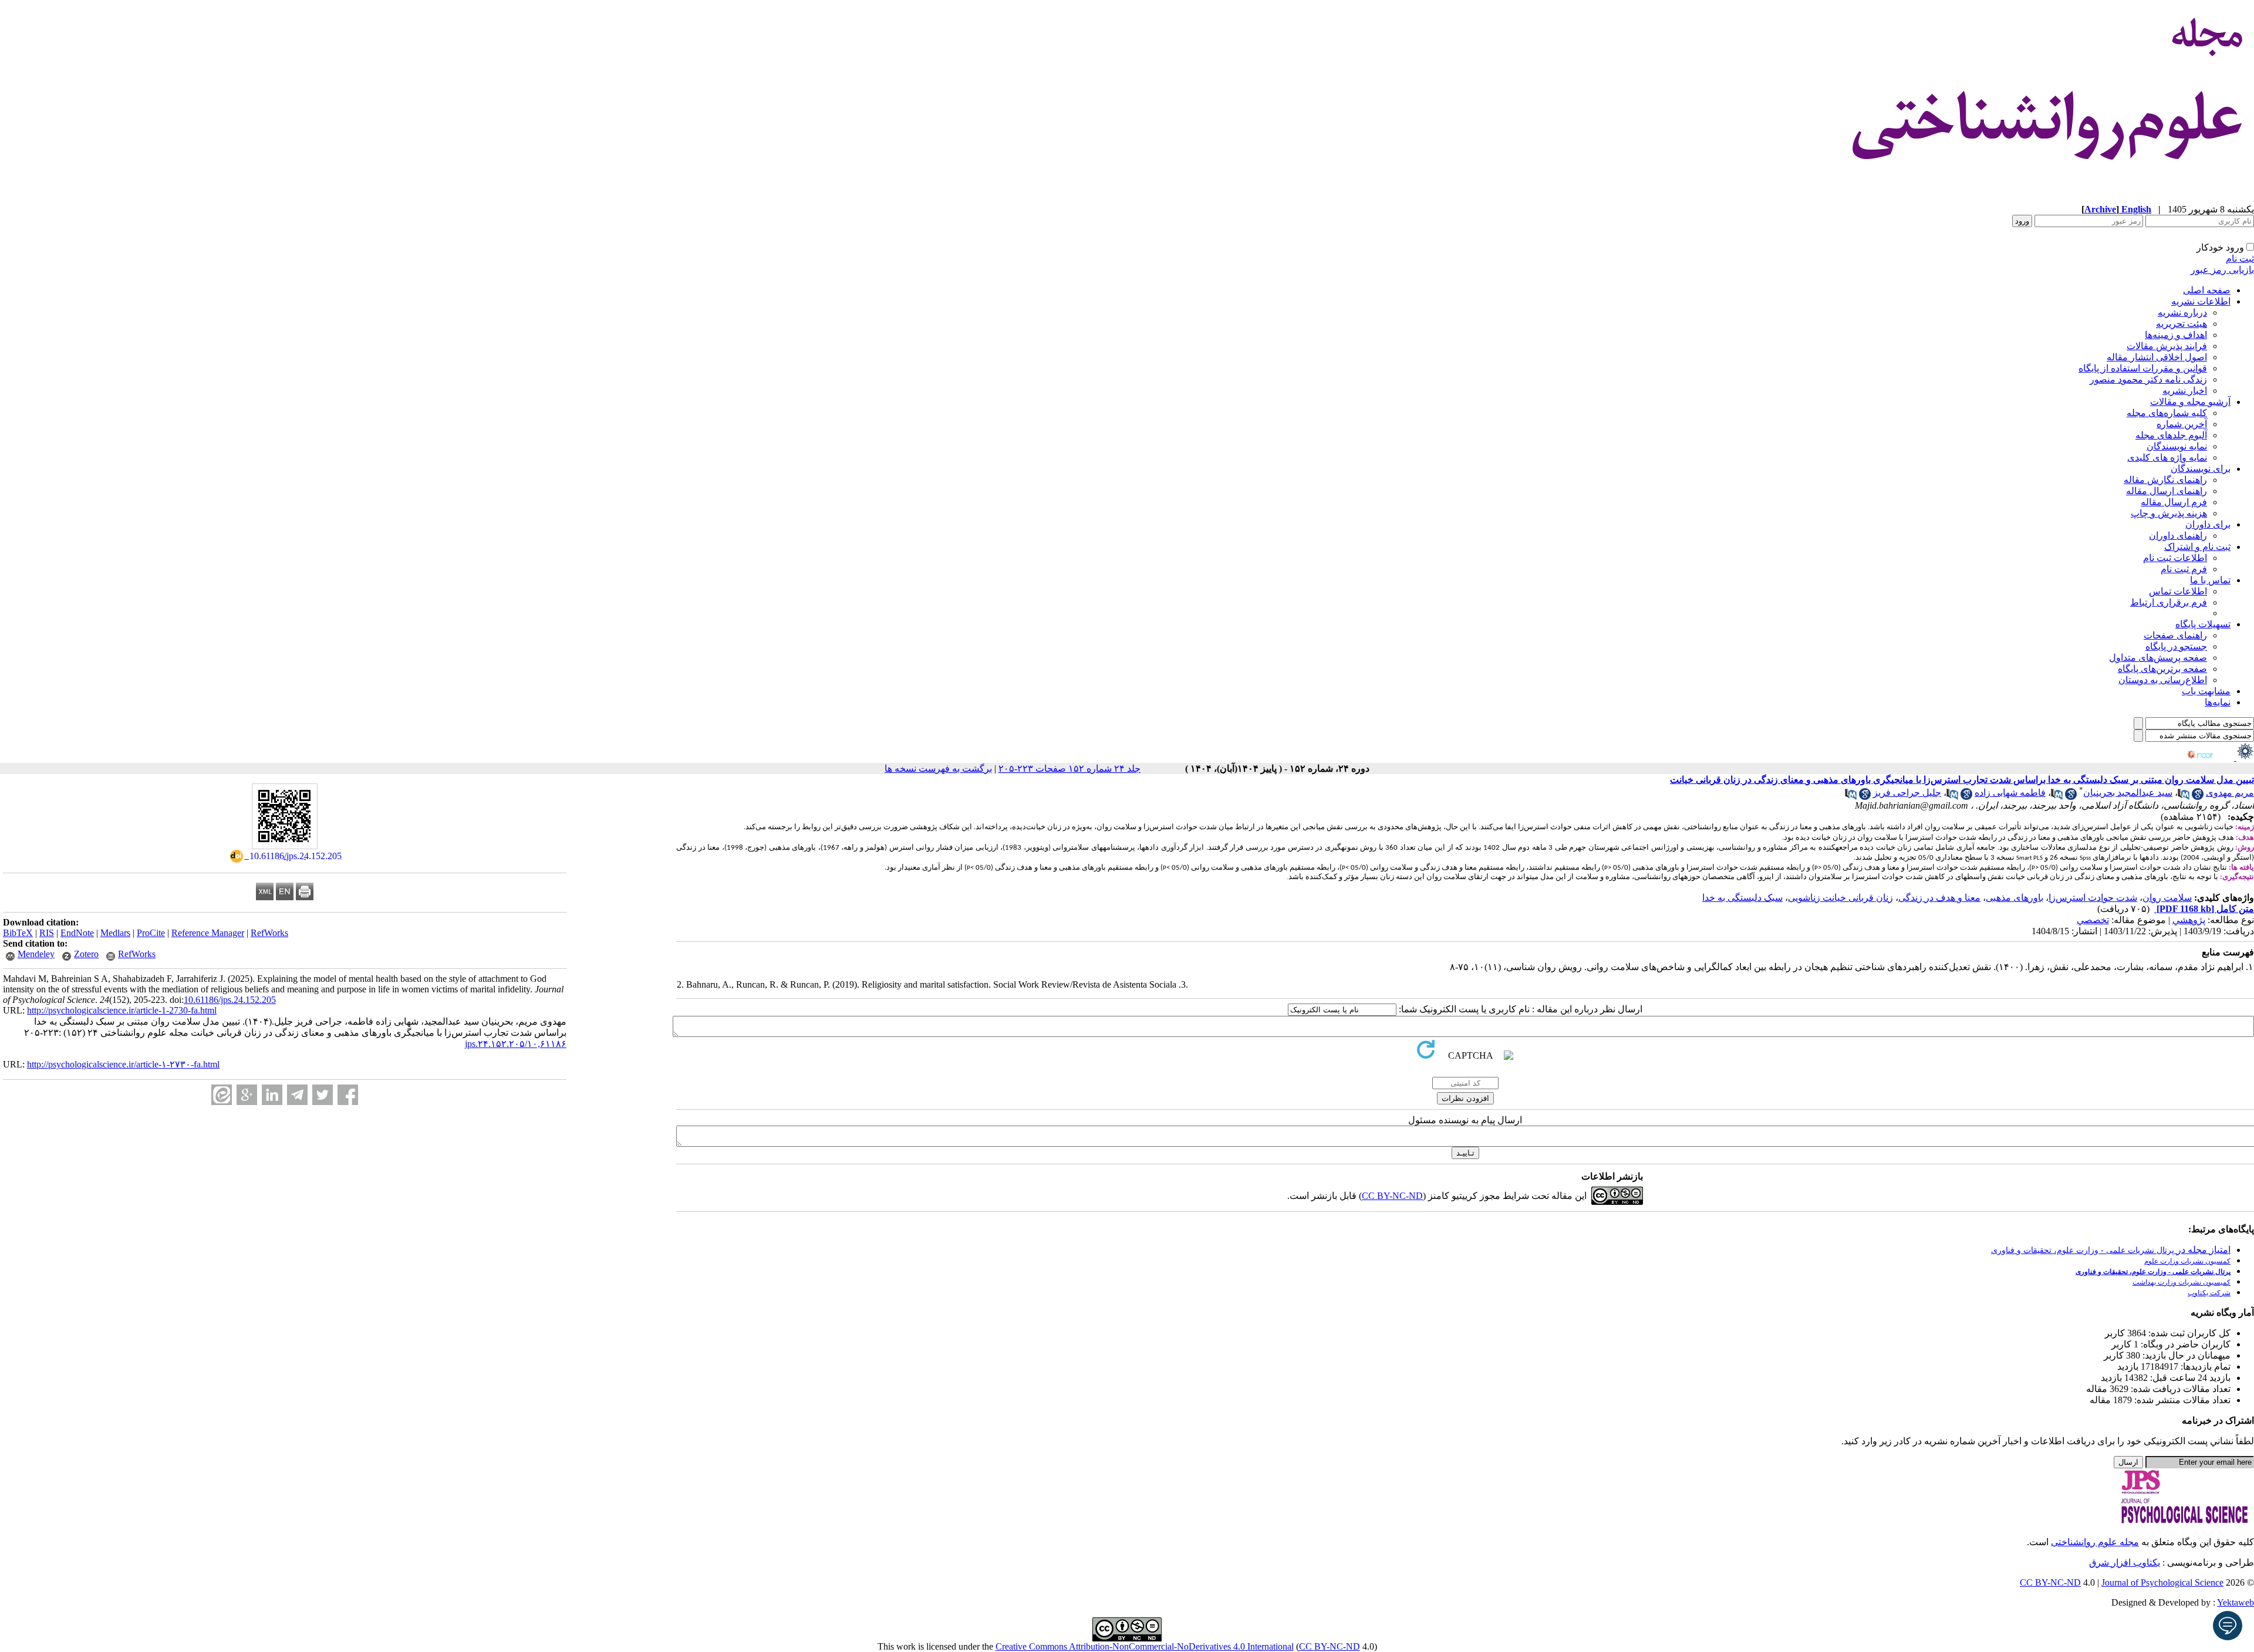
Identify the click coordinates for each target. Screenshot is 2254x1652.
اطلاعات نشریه (2201, 301)
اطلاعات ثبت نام (2175, 558)
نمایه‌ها (2218, 702)
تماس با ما (2210, 580)
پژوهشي (2189, 920)
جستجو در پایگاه (2176, 646)
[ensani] (2244, 757)
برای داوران (2208, 524)
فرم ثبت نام (2184, 569)
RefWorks (269, 933)
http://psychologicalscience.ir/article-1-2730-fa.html (122, 1010)
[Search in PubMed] (2184, 797)
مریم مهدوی (2230, 793)
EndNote (77, 933)
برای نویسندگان (2201, 469)
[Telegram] (297, 1095)
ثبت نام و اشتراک (2197, 547)
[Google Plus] (247, 1095)
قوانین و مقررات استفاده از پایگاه (2143, 368)
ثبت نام (2240, 259)
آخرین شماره (2182, 424)
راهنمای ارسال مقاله (2167, 491)
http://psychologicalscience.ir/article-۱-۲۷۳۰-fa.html (123, 1064)
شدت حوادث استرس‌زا (2093, 898)
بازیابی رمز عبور (2222, 270)
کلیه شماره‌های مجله (2167, 413)
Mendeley (36, 954)
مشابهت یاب (2206, 691)
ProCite (151, 933)
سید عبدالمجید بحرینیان (2128, 793)
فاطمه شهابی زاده (2010, 793)
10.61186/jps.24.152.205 (230, 1000)
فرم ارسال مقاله (2174, 502)
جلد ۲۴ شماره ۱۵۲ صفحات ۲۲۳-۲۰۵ (1069, 768)
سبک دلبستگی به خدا (1742, 898)
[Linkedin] (272, 1095)
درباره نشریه (2182, 313)
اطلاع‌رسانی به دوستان (2163, 680)
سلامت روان (2167, 898)
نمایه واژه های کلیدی (2167, 457)
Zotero (86, 954)
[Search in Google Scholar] (2198, 797)
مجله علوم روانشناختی (2095, 1542)
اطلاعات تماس (2178, 591)
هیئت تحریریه (2182, 324)
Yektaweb (2236, 1602)
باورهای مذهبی (2015, 898)
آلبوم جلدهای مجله (2171, 435)
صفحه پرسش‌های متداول (2158, 658)
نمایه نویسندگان (2177, 446)
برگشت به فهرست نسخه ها (938, 768)
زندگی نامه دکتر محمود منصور (2148, 379)
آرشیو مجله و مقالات (2190, 402)
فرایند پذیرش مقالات (2167, 346)
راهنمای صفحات (2175, 635)
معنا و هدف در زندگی (1939, 898)
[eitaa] (222, 1095)
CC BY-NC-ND (1330, 1646)
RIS (47, 933)
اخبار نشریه (2185, 391)
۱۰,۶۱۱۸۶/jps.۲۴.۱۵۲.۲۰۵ (516, 1044)
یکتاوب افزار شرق (2125, 1563)
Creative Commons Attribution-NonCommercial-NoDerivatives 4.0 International (1145, 1646)
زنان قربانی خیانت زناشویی (1840, 898)
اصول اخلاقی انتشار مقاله (2157, 357)
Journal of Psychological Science (2162, 1582)
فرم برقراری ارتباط (2169, 602)
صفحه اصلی (2207, 290)
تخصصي (2093, 920)
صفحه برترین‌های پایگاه (2162, 669)
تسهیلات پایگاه (2203, 624)
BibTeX (18, 933)
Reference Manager (208, 933)
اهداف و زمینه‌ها (2176, 335)
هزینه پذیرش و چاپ (2169, 513)
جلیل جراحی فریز (1907, 793)
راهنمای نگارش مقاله (2165, 480)
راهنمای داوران (2178, 536)
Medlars (115, 933)
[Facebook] (348, 1095)
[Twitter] (323, 1095)
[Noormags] (2211, 757)
